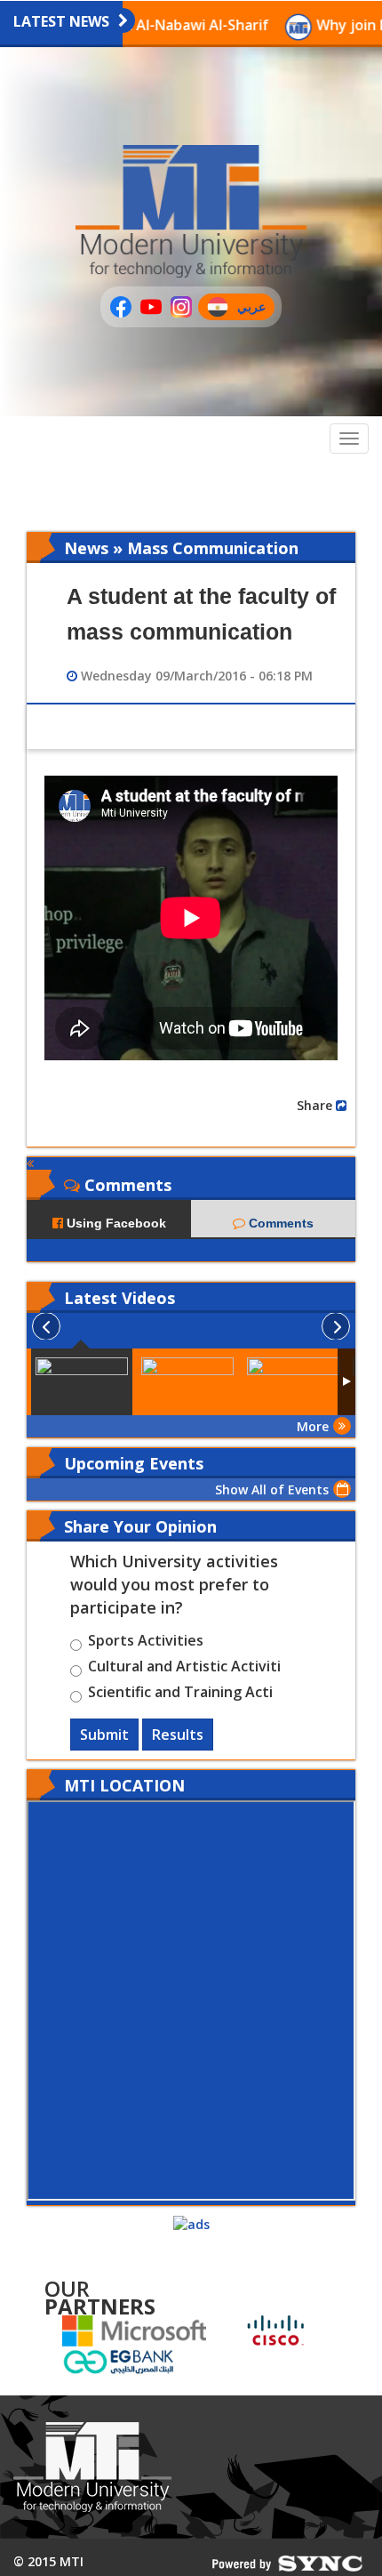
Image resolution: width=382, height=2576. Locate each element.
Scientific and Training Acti (180, 1695)
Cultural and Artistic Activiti (184, 1669)
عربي (255, 309)
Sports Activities (146, 1643)
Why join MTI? (325, 25)
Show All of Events (272, 1489)
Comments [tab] (279, 1223)
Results (178, 1735)
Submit (104, 1735)
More (313, 1426)
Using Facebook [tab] (115, 1223)
